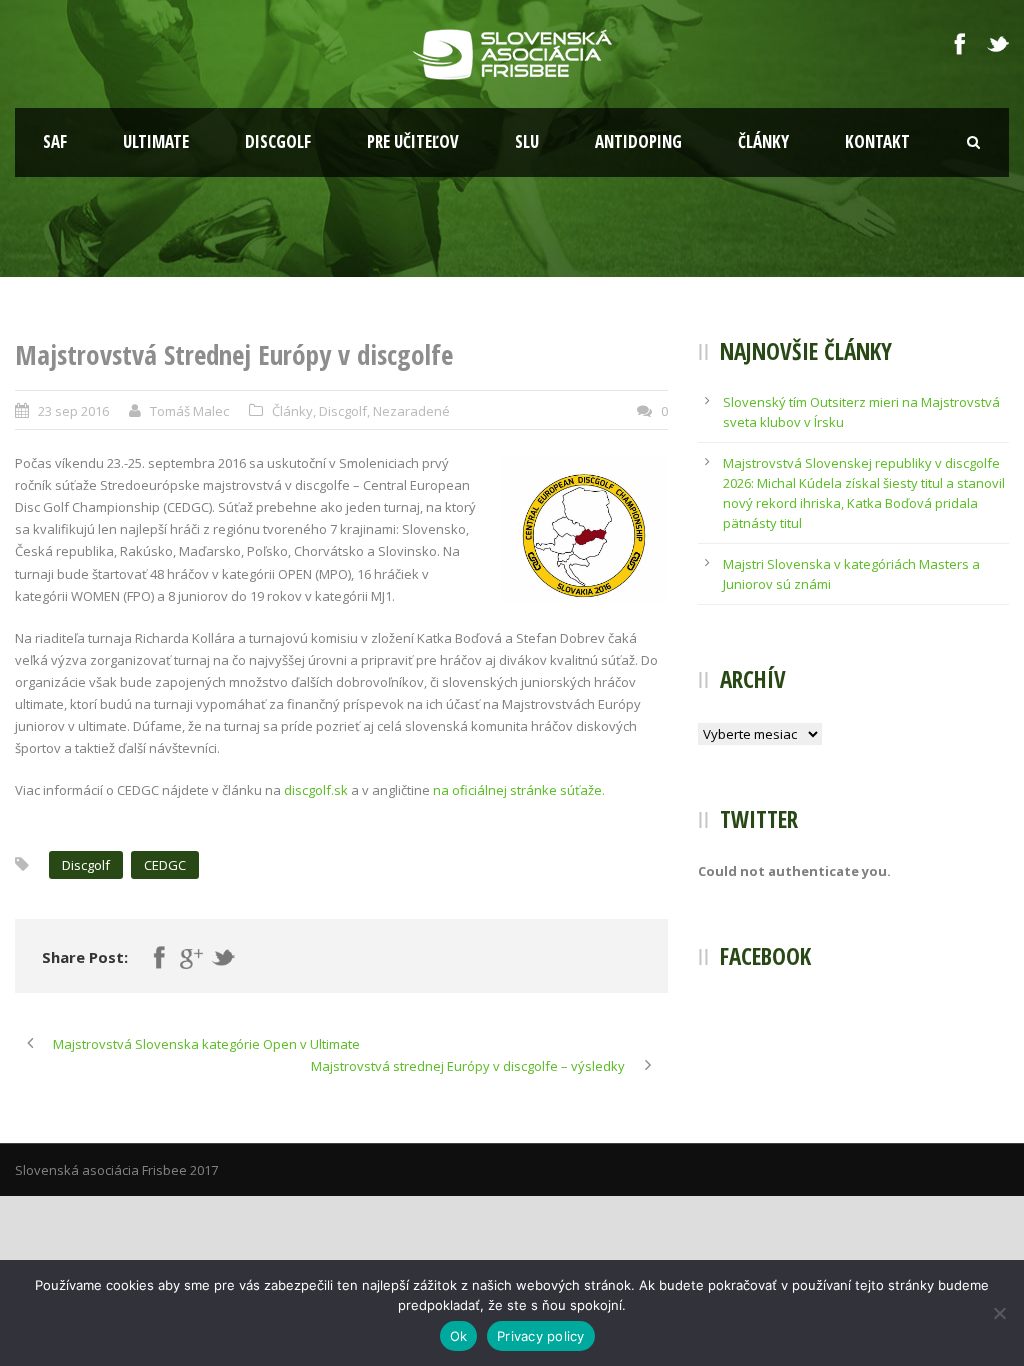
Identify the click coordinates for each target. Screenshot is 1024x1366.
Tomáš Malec (189, 411)
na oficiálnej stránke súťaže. (519, 790)
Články (763, 141)
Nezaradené (411, 411)
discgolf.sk (316, 790)
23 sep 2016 (73, 411)
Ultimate (156, 141)
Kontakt (877, 141)
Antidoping (638, 141)
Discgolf (278, 141)
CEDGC (165, 865)
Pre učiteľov (413, 141)
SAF (55, 141)
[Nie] (999, 1313)
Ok (459, 1336)
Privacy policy (541, 1336)
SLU (527, 141)
